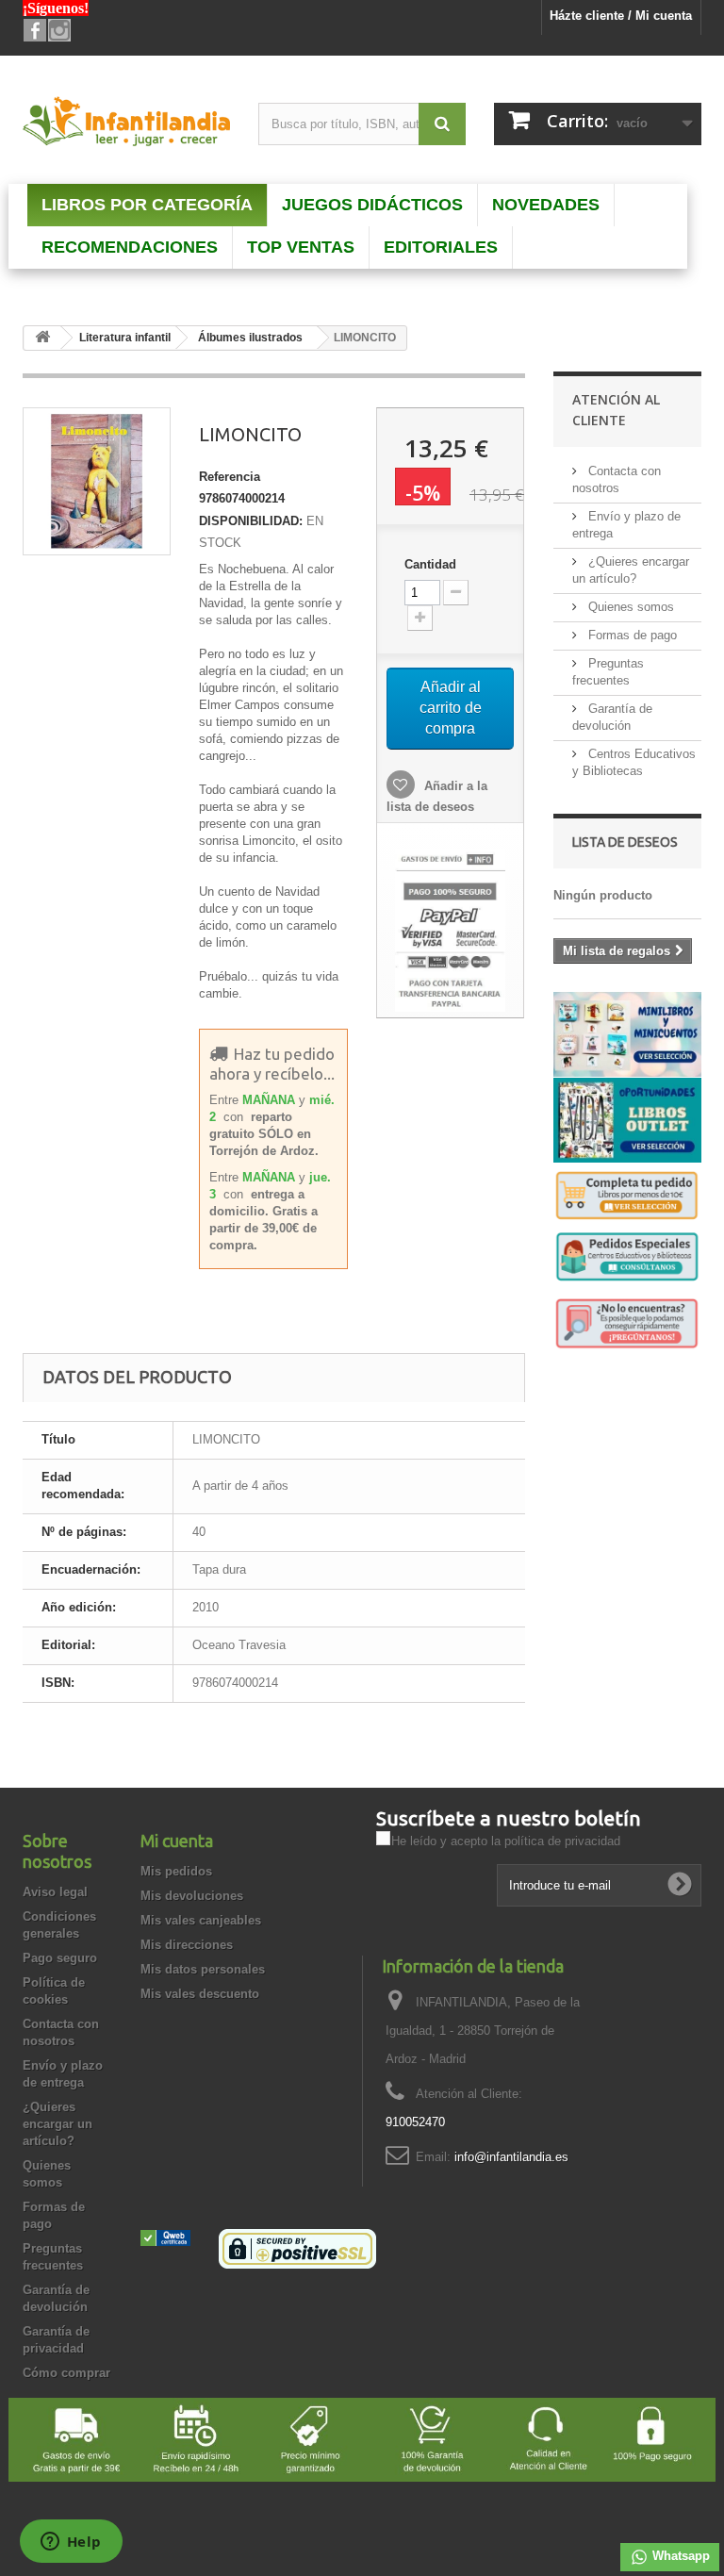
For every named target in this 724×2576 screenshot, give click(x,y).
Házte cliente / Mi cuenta (621, 16)
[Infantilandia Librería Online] (126, 124)
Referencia (230, 477)
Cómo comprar (66, 2373)
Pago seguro (60, 1958)
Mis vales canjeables (201, 1920)
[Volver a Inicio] (42, 338)
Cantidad (430, 564)
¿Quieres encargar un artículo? (58, 2124)
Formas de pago (631, 635)
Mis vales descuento (200, 1994)
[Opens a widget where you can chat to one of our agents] (71, 2543)
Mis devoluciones (192, 1896)
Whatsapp (679, 2556)
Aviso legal (55, 1892)
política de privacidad (562, 1841)
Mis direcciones (187, 1945)
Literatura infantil (125, 338)
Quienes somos (629, 607)
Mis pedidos (176, 1871)
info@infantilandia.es (511, 2157)
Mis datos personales (203, 1969)
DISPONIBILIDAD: (251, 521)
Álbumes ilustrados (250, 338)
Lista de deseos (625, 842)
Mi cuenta (177, 1841)
